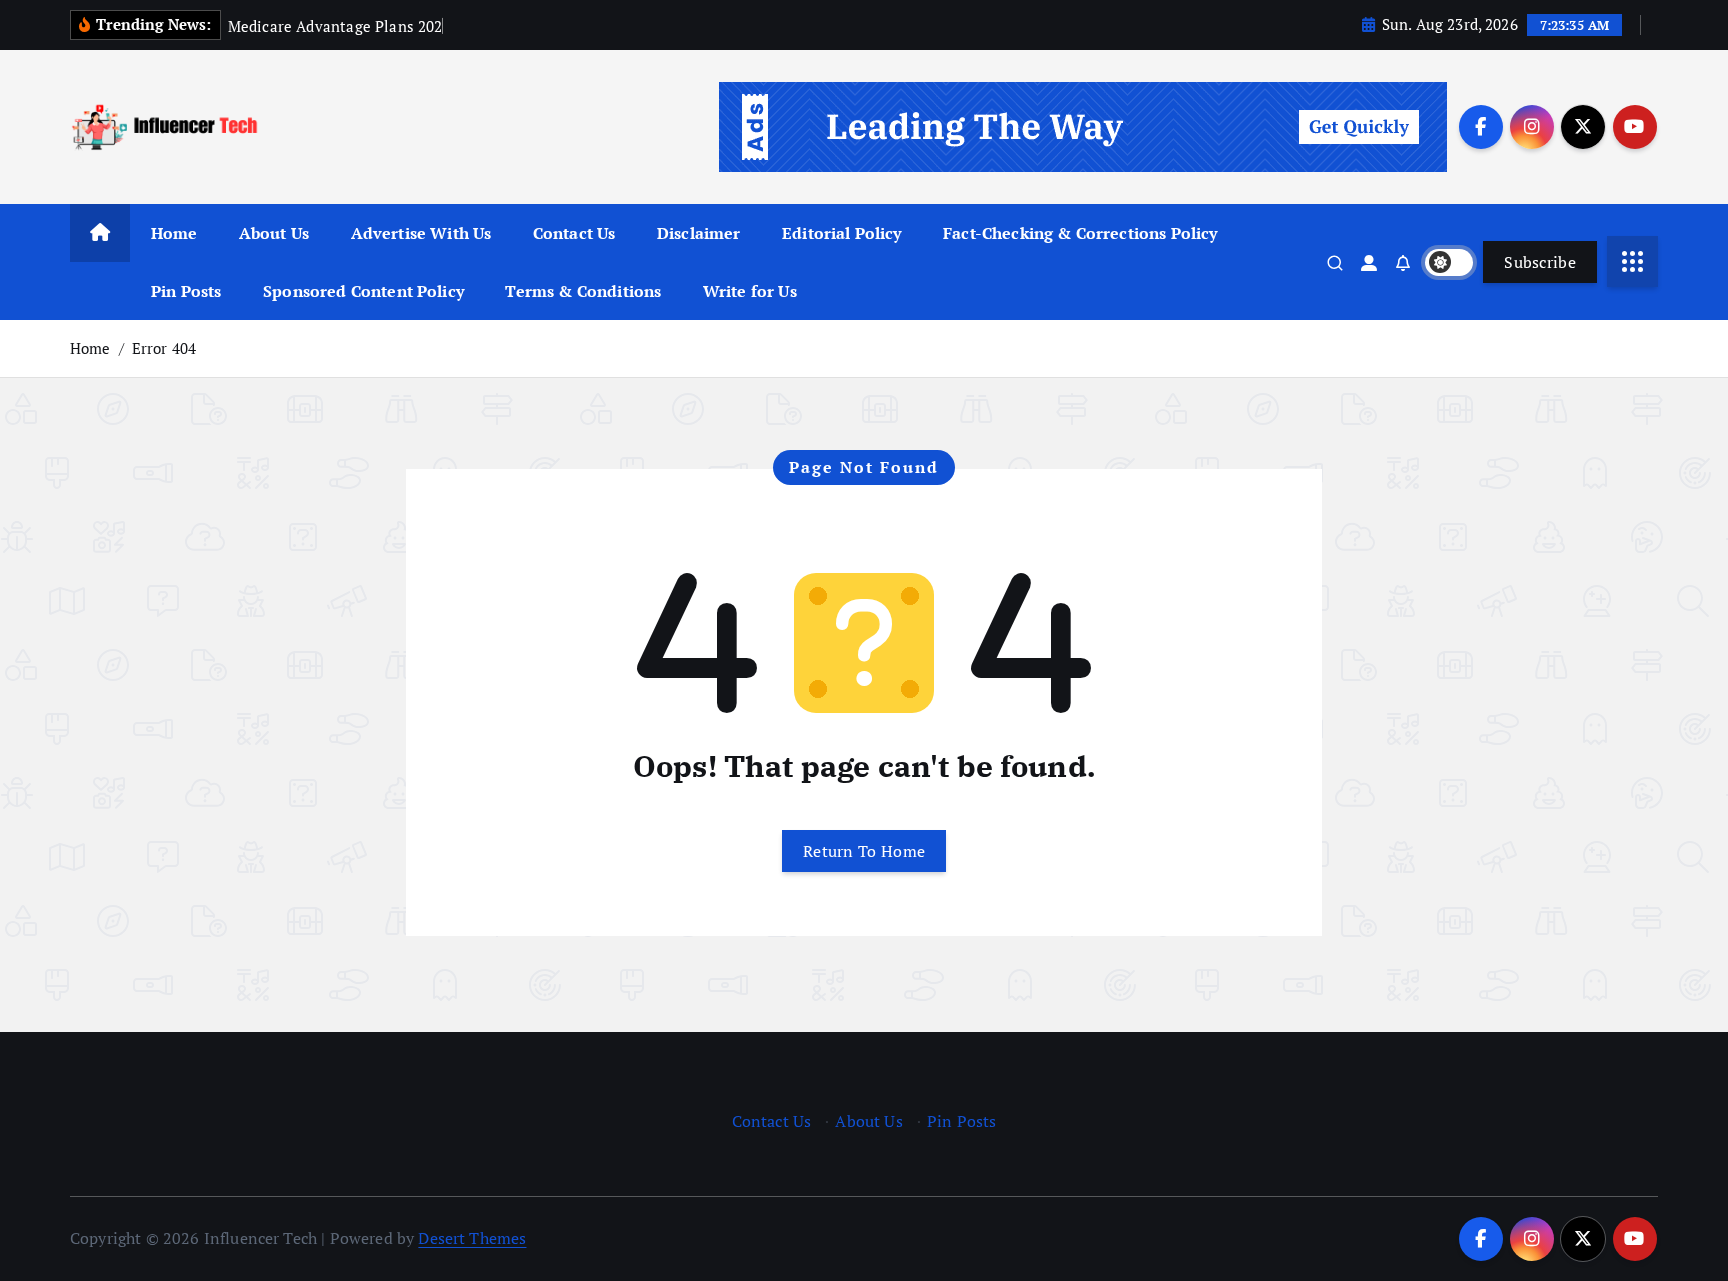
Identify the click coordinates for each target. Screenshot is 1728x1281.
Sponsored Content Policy (363, 291)
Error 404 (164, 348)
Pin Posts (186, 291)
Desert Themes (472, 1238)
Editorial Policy (842, 233)
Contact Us (574, 233)
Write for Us (750, 291)
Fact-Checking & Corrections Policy (1080, 233)
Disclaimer (699, 233)
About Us (274, 233)
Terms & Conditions (583, 291)
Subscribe (1540, 262)
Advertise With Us (421, 233)
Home (174, 233)
